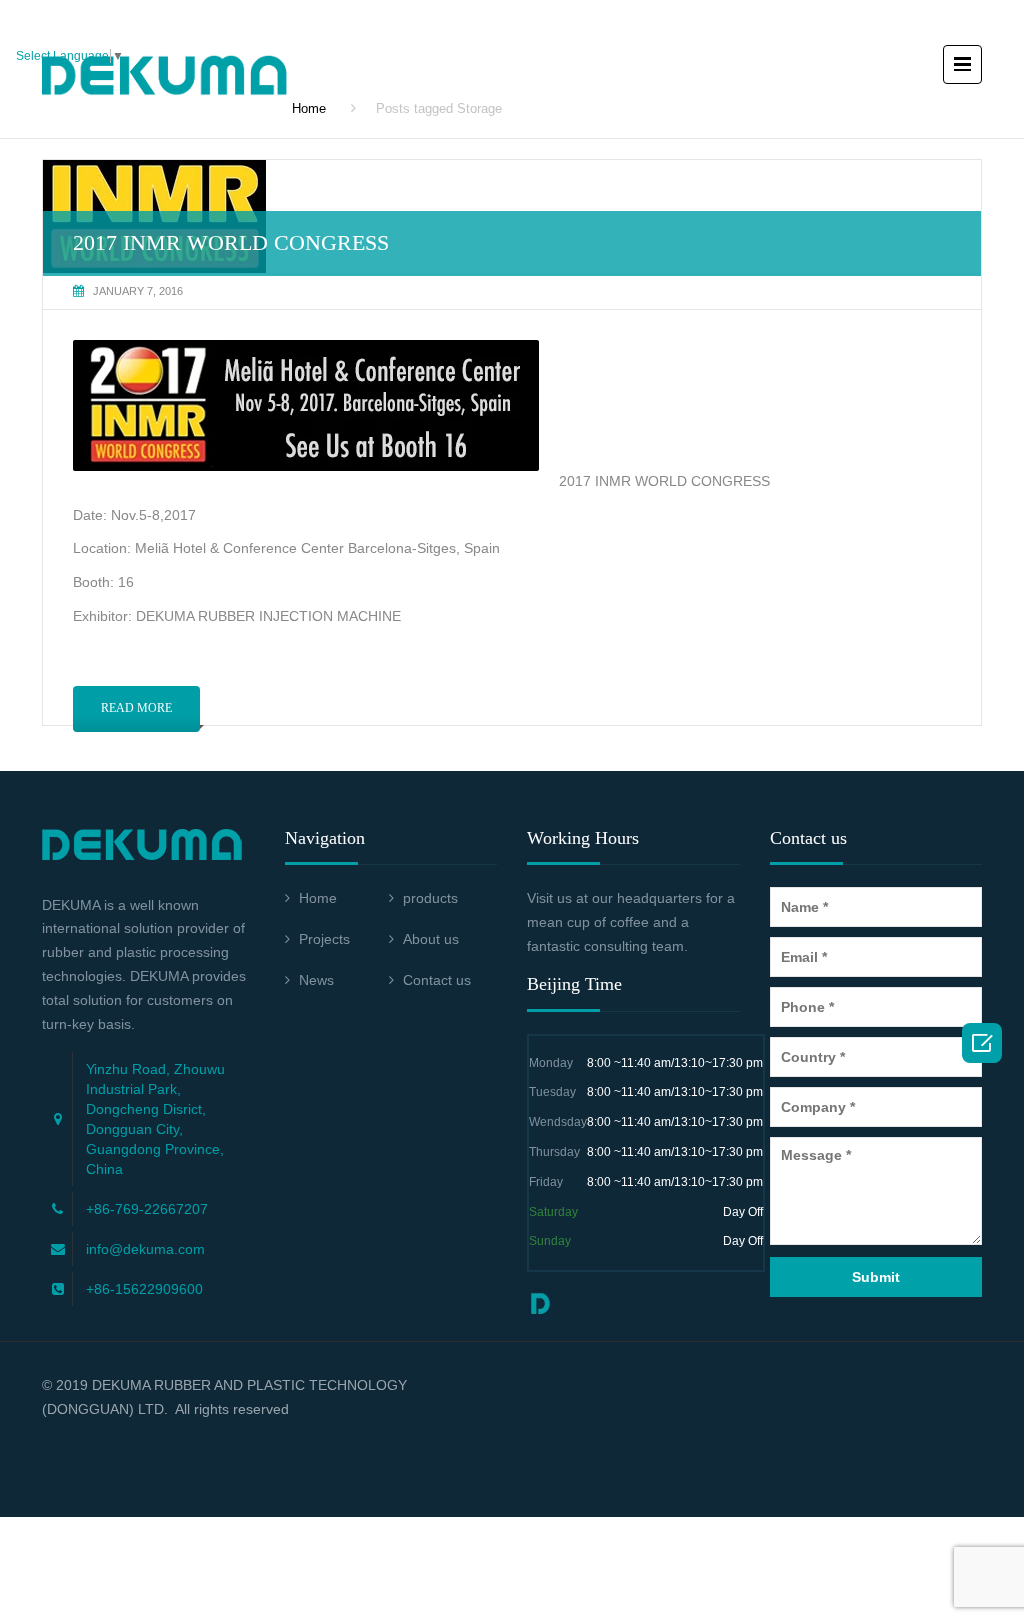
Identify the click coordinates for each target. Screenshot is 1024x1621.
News (316, 980)
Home (318, 898)
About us (431, 939)
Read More (136, 708)
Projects (324, 939)
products (430, 898)
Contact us (437, 980)
